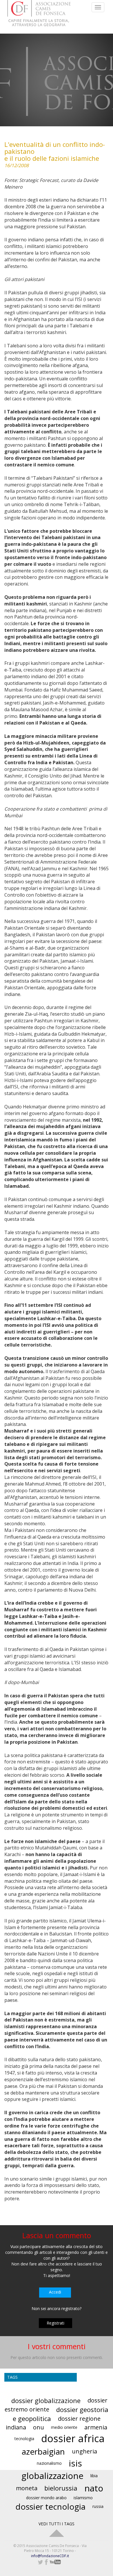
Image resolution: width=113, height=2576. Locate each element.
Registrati (55, 2323)
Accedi (55, 2292)
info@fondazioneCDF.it (50, 2556)
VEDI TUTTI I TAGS (57, 2524)
